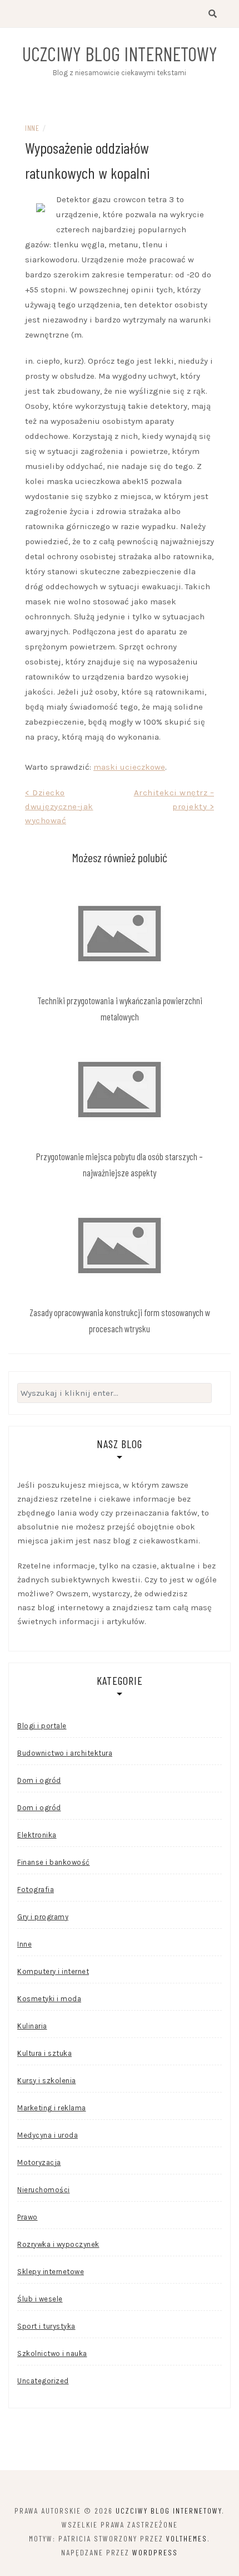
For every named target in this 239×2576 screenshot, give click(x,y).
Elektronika (37, 1835)
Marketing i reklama (52, 2108)
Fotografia (36, 1890)
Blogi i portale (42, 1726)
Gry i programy (43, 1917)
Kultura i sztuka (44, 2053)
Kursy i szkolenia (47, 2081)
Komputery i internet (53, 1971)
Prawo (28, 2217)
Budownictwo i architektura (65, 1753)
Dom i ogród (39, 1780)
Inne (32, 128)
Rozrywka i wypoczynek (58, 2244)
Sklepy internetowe (51, 2272)
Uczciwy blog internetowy (120, 53)
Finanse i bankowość (54, 1862)
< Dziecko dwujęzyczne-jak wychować (59, 806)
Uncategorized (43, 2381)
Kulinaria (32, 2026)
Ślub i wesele (40, 2299)
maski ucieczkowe (129, 767)
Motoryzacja (39, 2162)
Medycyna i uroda (48, 2135)
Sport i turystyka (46, 2326)
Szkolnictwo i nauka (52, 2353)
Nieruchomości (44, 2190)
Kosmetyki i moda (49, 1999)
